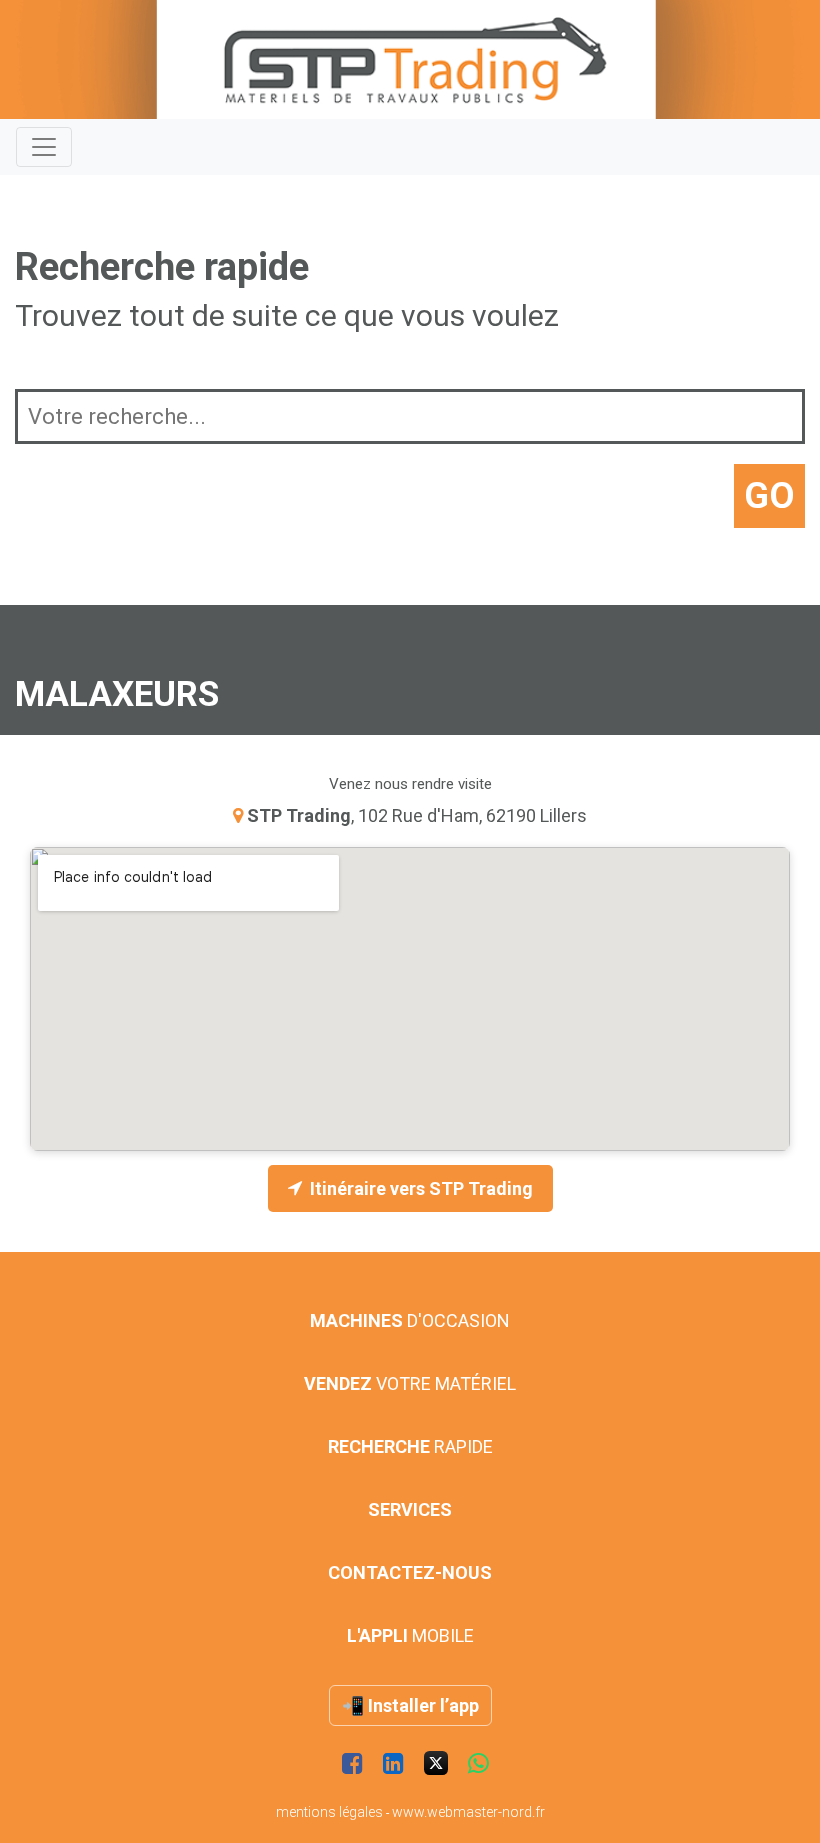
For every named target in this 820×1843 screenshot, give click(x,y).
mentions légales (329, 1812)
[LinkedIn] (393, 1764)
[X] (436, 1764)
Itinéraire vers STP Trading (421, 1188)
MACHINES (410, 1320)
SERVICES (410, 1509)
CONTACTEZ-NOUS (410, 1572)
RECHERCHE (410, 1446)
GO (769, 496)
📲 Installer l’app (410, 1705)
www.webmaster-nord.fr (468, 1812)
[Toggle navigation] (44, 147)
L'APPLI (410, 1635)
